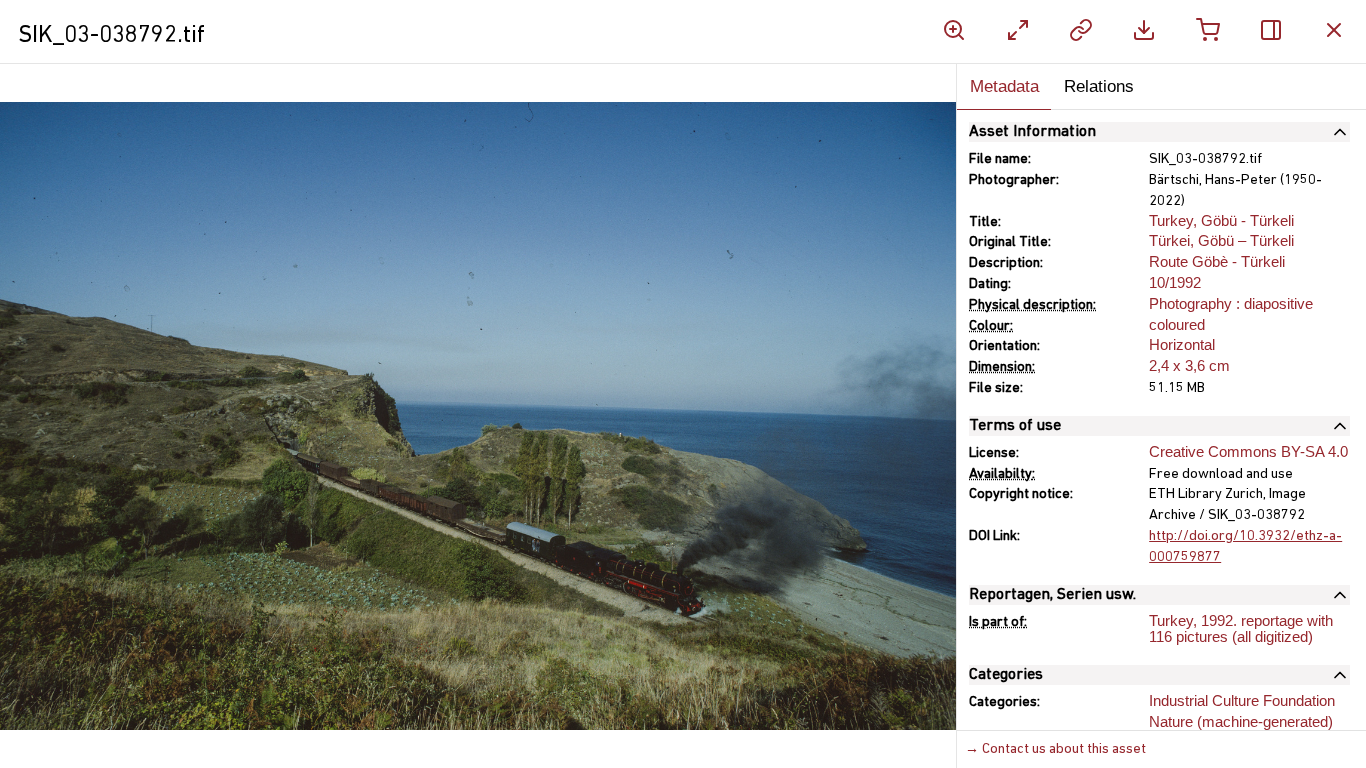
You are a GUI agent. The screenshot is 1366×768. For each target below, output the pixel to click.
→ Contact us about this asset (1055, 749)
